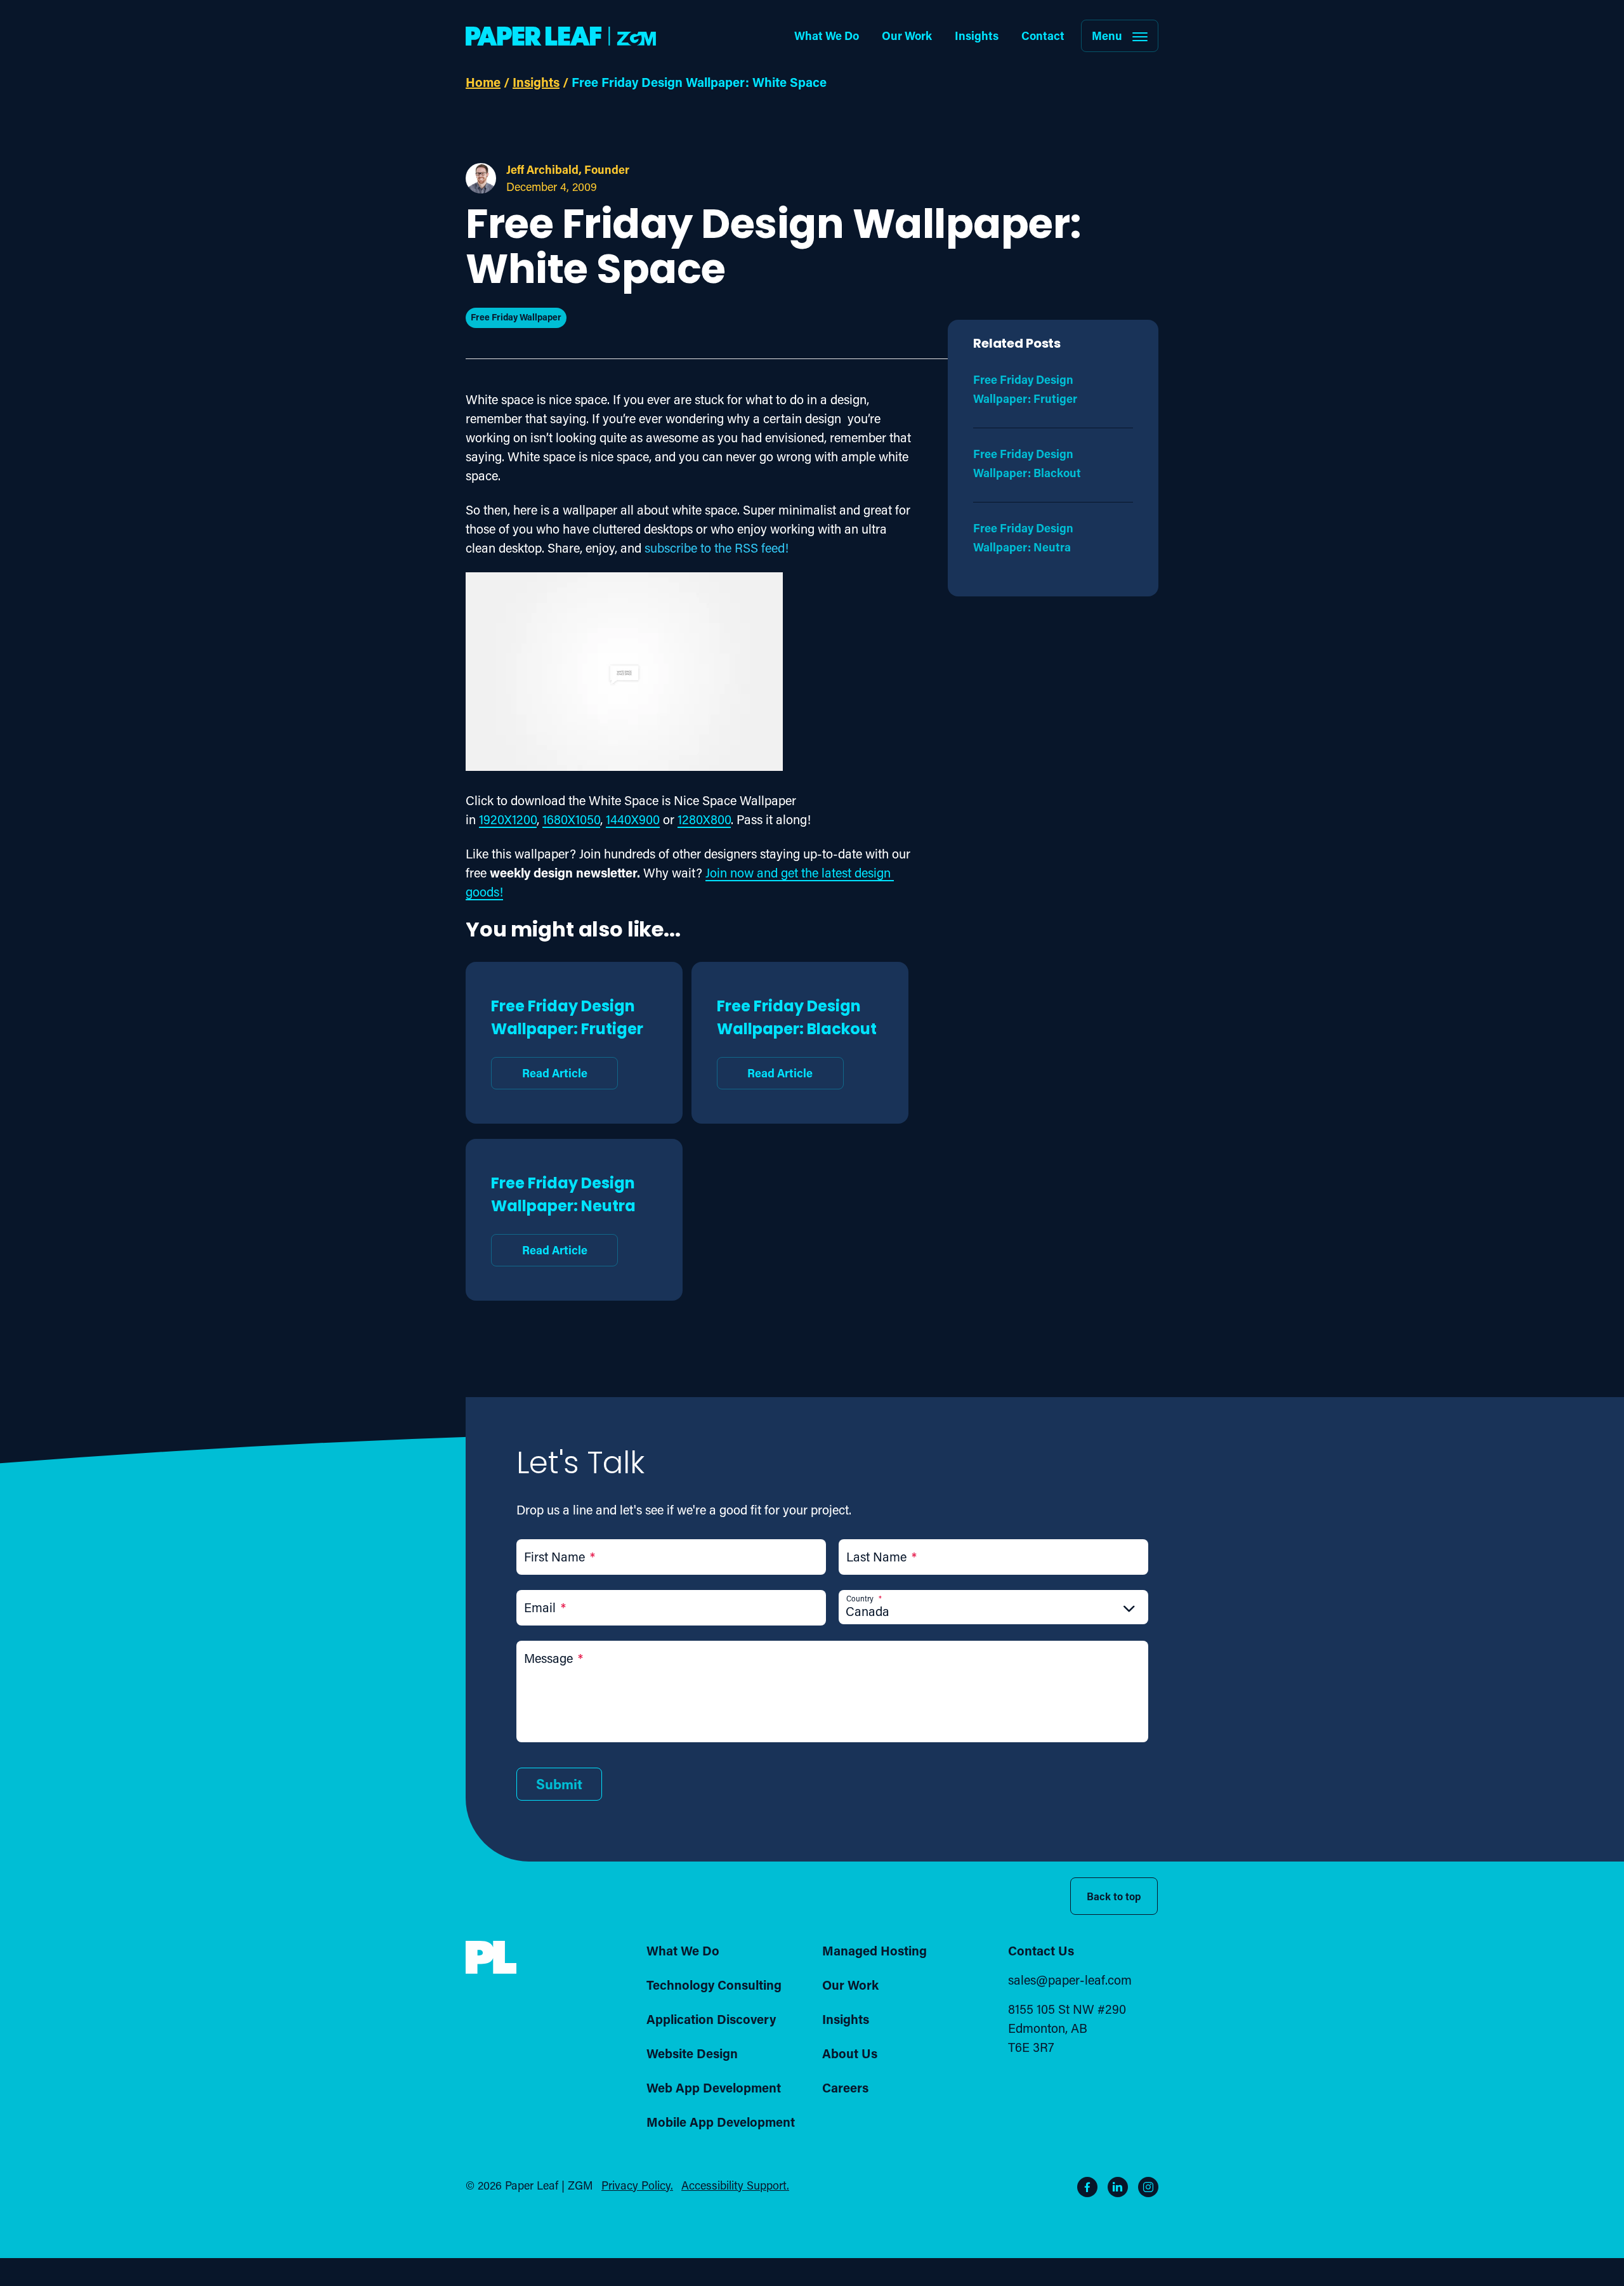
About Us (850, 2053)
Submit (559, 1784)
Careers (845, 2087)
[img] (491, 1958)
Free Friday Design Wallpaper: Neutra (563, 1214)
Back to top (1114, 1896)
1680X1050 (571, 819)
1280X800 (704, 819)
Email (545, 1607)
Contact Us (1041, 1950)
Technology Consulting (714, 1985)
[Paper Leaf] (491, 1969)
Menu (1107, 36)
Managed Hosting (874, 1950)
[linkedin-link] (1118, 2187)
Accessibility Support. (735, 2185)
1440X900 (633, 819)
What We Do (827, 36)
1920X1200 (508, 819)
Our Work (907, 36)
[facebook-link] (1087, 2187)
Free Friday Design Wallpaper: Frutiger (567, 1037)
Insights (977, 36)
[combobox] (993, 1611)
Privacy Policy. (637, 2185)
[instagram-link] (1148, 2187)
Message (553, 1658)
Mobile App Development (721, 2122)
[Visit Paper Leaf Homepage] (561, 36)
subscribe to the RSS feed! (717, 548)
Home (483, 82)
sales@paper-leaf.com (1070, 1980)
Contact (1043, 36)
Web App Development (714, 2087)
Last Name (881, 1556)
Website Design (692, 2053)
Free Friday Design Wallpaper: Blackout (797, 1037)
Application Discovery (711, 2019)
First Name (560, 1556)
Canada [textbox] (868, 1611)
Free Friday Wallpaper (516, 317)
